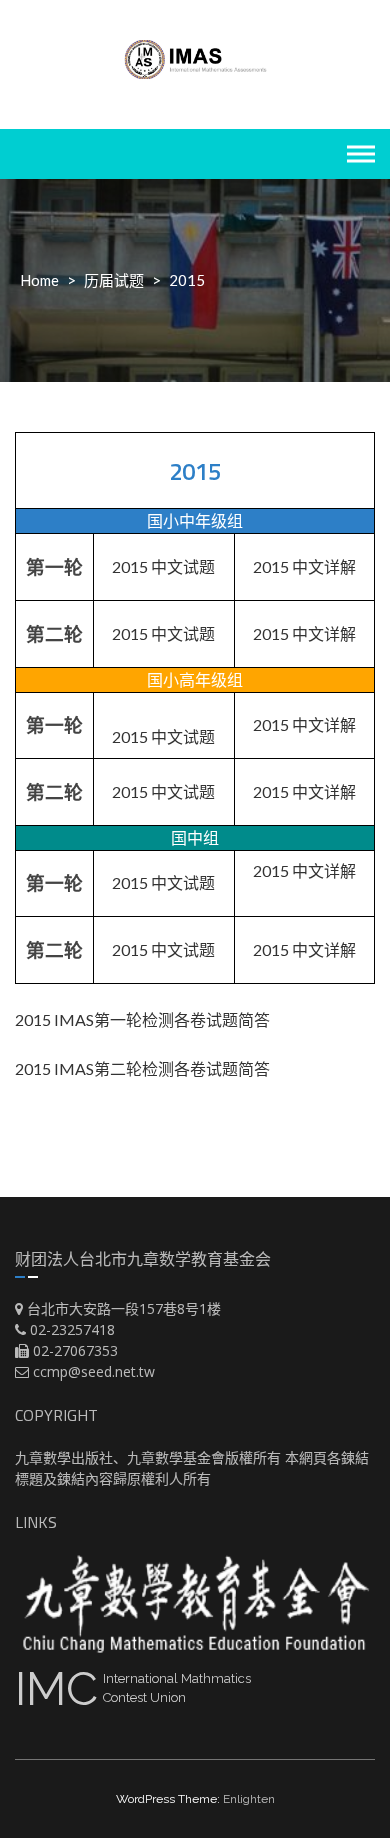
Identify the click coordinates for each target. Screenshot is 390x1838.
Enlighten (249, 1799)
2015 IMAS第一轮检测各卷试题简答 (142, 1019)
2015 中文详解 (304, 566)
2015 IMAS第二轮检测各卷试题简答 (142, 1068)
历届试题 (114, 280)
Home (39, 280)
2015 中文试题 (163, 566)
